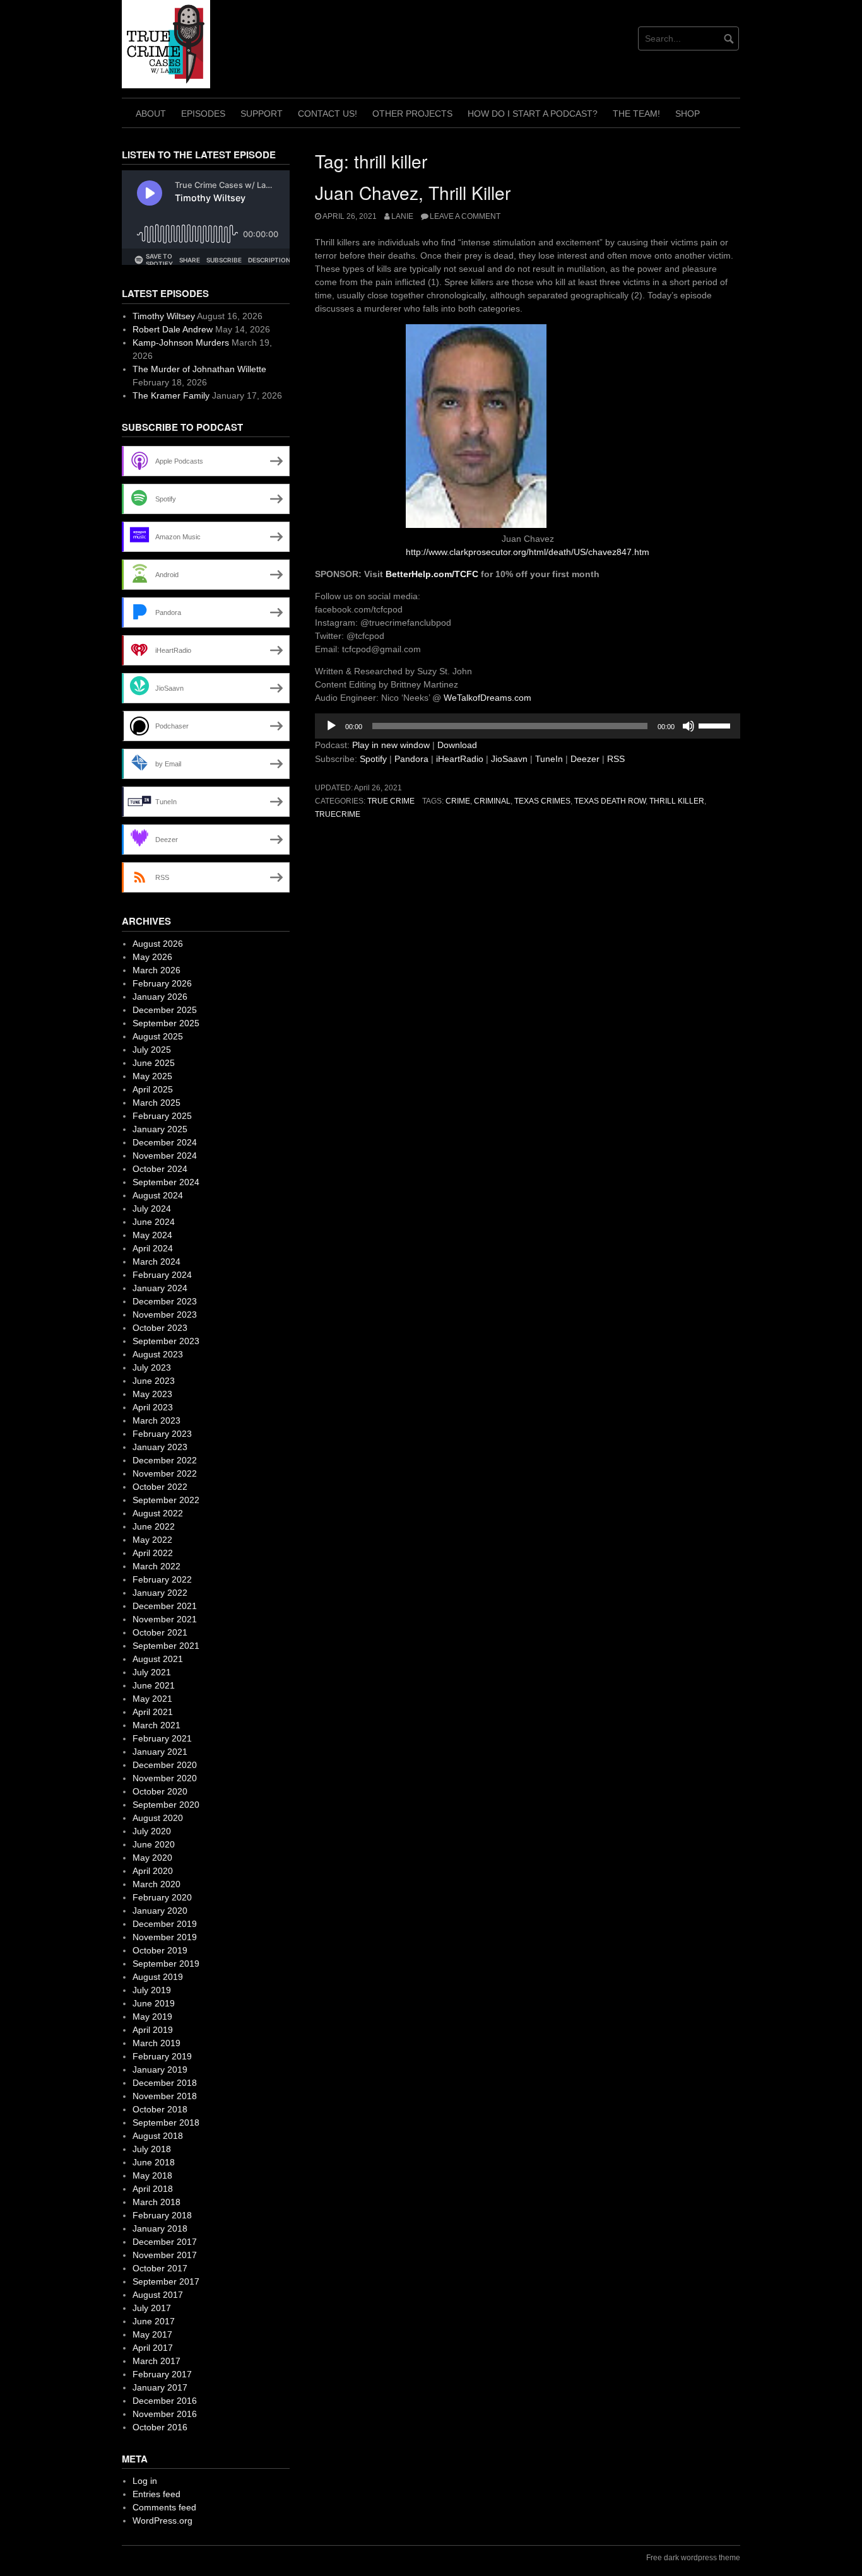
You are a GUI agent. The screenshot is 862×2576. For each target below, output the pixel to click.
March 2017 (156, 2361)
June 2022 (154, 1526)
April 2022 (153, 1553)
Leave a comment (465, 216)
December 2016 (165, 2401)
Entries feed (156, 2494)
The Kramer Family (171, 395)
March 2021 (156, 1725)
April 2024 (153, 1248)
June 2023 (154, 1381)
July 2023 (152, 1367)
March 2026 (156, 970)
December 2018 (165, 2083)
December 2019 (165, 1924)
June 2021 (154, 1685)
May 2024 (152, 1235)
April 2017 (153, 2348)
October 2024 (160, 1169)
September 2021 (166, 1646)
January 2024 (160, 1288)
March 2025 (156, 1103)
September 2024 (166, 1182)
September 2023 (166, 1341)
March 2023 (156, 1420)
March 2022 (156, 1566)
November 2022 (165, 1473)
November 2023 (165, 1314)
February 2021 (162, 1738)
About (151, 114)
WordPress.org (162, 2520)
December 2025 (165, 1010)
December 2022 (165, 1460)
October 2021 (160, 1632)
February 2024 (162, 1275)
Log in (145, 2481)
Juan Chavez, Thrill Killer (413, 192)
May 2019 (152, 2017)
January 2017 (160, 2387)
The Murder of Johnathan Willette (199, 369)
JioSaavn (509, 759)
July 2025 (152, 1050)
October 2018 (160, 2109)
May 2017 (152, 2334)
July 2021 (152, 1672)
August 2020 (158, 1818)
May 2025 (152, 1076)
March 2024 (156, 1262)
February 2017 (162, 2374)
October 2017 (160, 2268)
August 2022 (158, 1513)
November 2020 (165, 1778)
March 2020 (156, 1884)
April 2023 (153, 1407)
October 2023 (160, 1328)
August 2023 (158, 1354)
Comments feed (164, 2507)
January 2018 (160, 2228)
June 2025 (154, 1063)
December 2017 (165, 2242)
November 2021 (165, 1619)
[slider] (716, 725)
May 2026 (152, 957)
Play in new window (391, 745)
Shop (688, 114)
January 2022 (160, 1593)
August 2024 (158, 1195)
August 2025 (158, 1036)
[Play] (331, 726)
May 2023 (152, 1394)
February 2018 (162, 2215)
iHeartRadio (460, 759)
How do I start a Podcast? (533, 114)
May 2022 (152, 1540)
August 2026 (158, 944)
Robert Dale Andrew (173, 329)
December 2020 (165, 1765)
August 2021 (158, 1659)
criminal (492, 801)
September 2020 (166, 1805)
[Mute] (688, 726)
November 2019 (165, 1937)
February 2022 (162, 1579)
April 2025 (153, 1089)
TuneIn (549, 759)
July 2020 (152, 1831)
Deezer (585, 759)
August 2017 (158, 2295)
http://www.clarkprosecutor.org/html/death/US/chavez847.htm (528, 552)
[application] (528, 726)
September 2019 (166, 1964)
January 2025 (160, 1129)
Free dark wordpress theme (693, 2558)
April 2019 (153, 2030)
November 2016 (165, 2414)
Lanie (402, 216)
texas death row (610, 801)
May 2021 (152, 1699)
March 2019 (156, 2043)
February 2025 (162, 1116)
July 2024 (152, 1209)
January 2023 (160, 1447)
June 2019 (154, 2003)
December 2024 (165, 1142)
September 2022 (166, 1500)
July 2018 (152, 2149)
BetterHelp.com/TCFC (432, 574)
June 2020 (154, 1844)
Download (457, 745)
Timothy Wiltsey (164, 316)
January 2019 (160, 2070)
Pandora (411, 759)
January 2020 (160, 1911)
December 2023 (165, 1301)
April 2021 (153, 1712)
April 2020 (153, 1871)
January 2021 (160, 1752)
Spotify (373, 759)
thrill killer (677, 801)
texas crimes (542, 801)
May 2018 (152, 2175)
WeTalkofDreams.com (486, 698)
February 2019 (162, 2056)
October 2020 (160, 1791)
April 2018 (153, 2189)
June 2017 (154, 2321)
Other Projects (412, 114)
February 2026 (162, 983)
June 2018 (154, 2162)
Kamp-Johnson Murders (181, 342)
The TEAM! (636, 114)
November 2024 (165, 1156)
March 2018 (156, 2202)
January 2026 (160, 997)
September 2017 (166, 2281)
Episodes (203, 114)
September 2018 (166, 2122)
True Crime (391, 801)
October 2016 (160, 2427)
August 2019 (158, 1977)
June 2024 (154, 1222)
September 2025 (166, 1023)
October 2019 (160, 1950)
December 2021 (165, 1606)
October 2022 (160, 1487)
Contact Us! (328, 114)
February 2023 (162, 1434)
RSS (616, 759)
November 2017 (165, 2255)
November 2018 (165, 2096)
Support (262, 114)
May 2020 (152, 1858)
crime (458, 801)
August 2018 (158, 2136)
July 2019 (152, 1990)
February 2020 (162, 1897)
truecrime (338, 814)
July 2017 (152, 2308)
